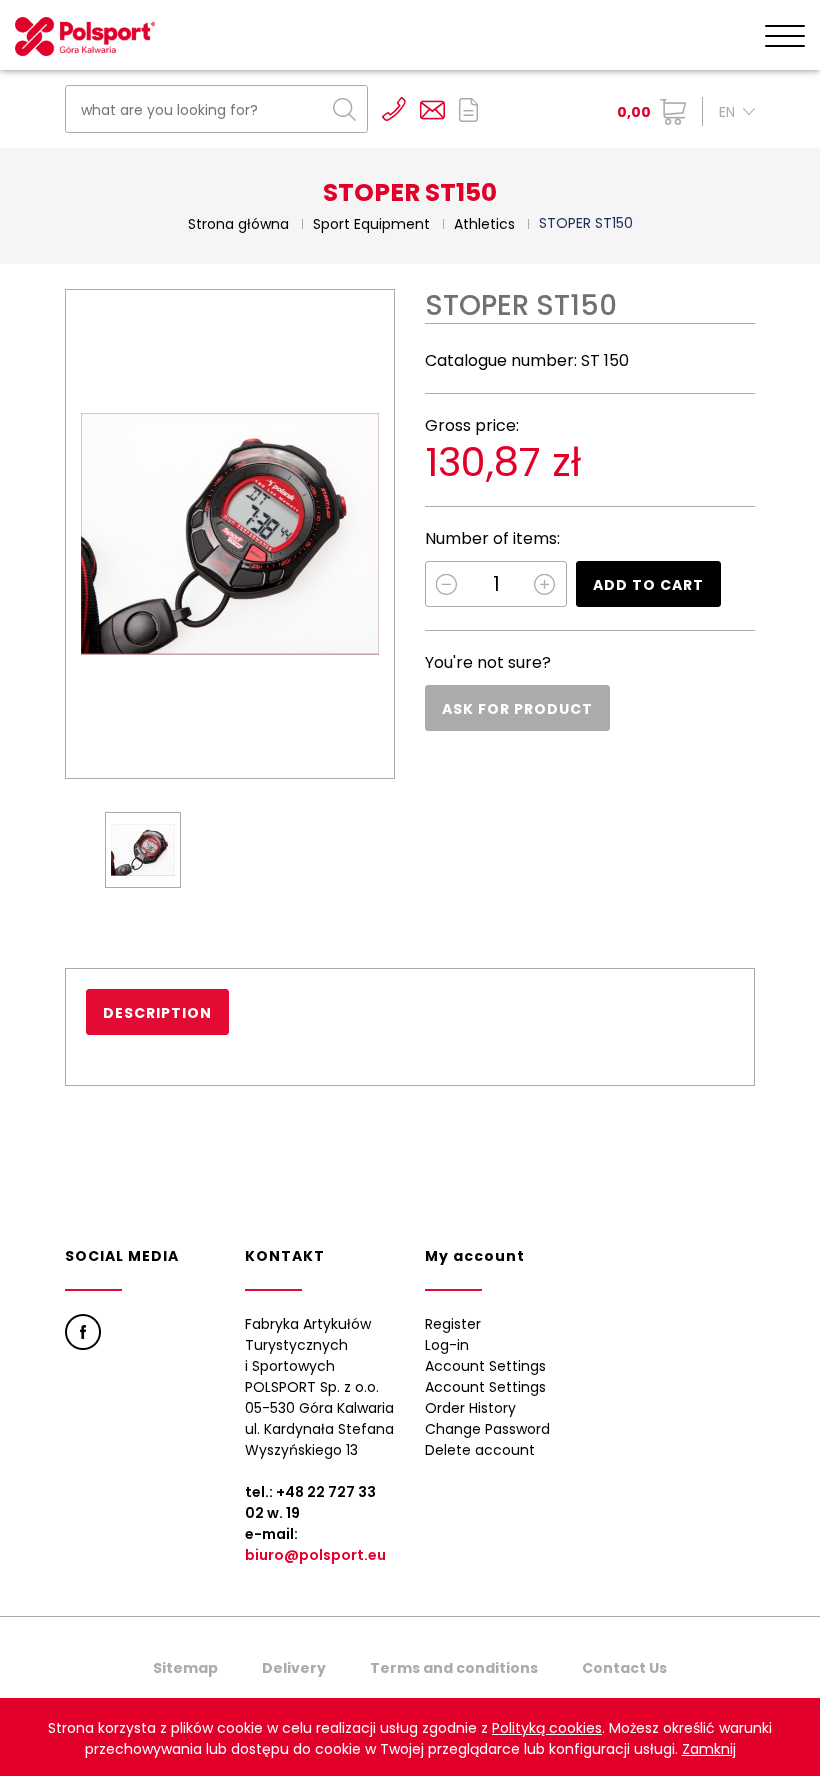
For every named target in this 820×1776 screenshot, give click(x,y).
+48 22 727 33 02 (394, 109)
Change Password (487, 1429)
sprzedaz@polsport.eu (432, 109)
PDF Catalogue (468, 110)
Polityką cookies (547, 1728)
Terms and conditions (454, 1668)
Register (453, 1324)
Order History (470, 1408)
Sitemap (185, 1668)
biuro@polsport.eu (315, 1555)
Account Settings (485, 1366)
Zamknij (709, 1749)
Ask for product (517, 709)
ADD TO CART (648, 585)
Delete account (480, 1450)
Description (157, 1013)
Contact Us (624, 1668)
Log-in (447, 1345)
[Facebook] (83, 1332)
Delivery (294, 1668)
